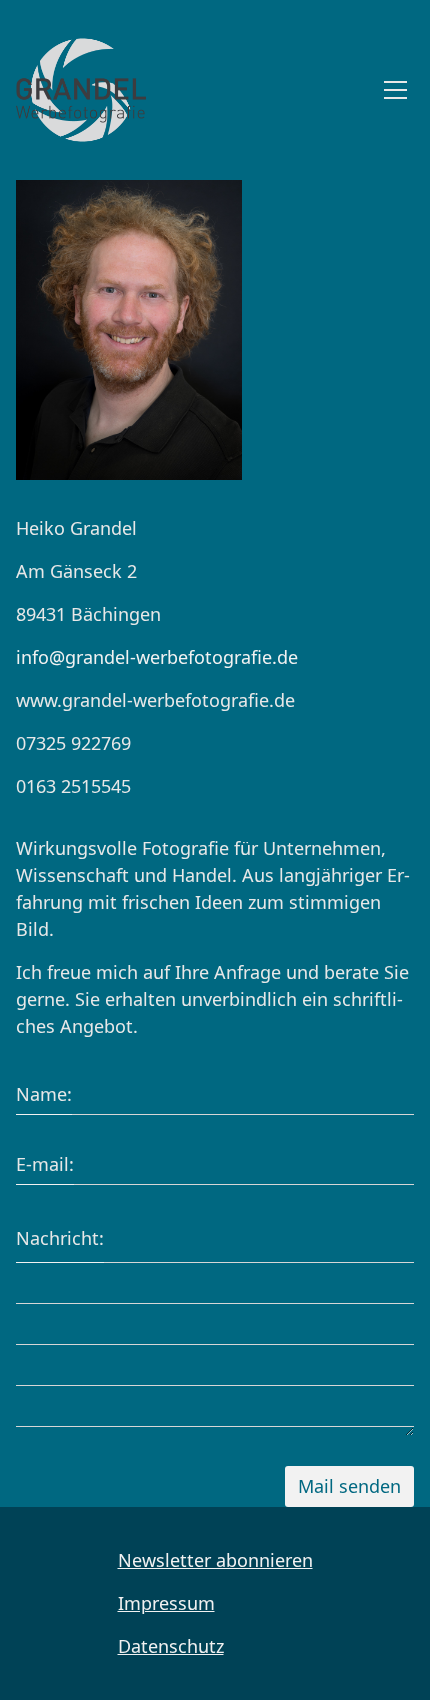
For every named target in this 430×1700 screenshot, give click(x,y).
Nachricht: (60, 1238)
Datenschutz (171, 1646)
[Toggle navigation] (395, 90)
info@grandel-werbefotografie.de (157, 657)
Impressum (166, 1603)
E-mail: (45, 1164)
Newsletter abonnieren (215, 1560)
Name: (44, 1094)
